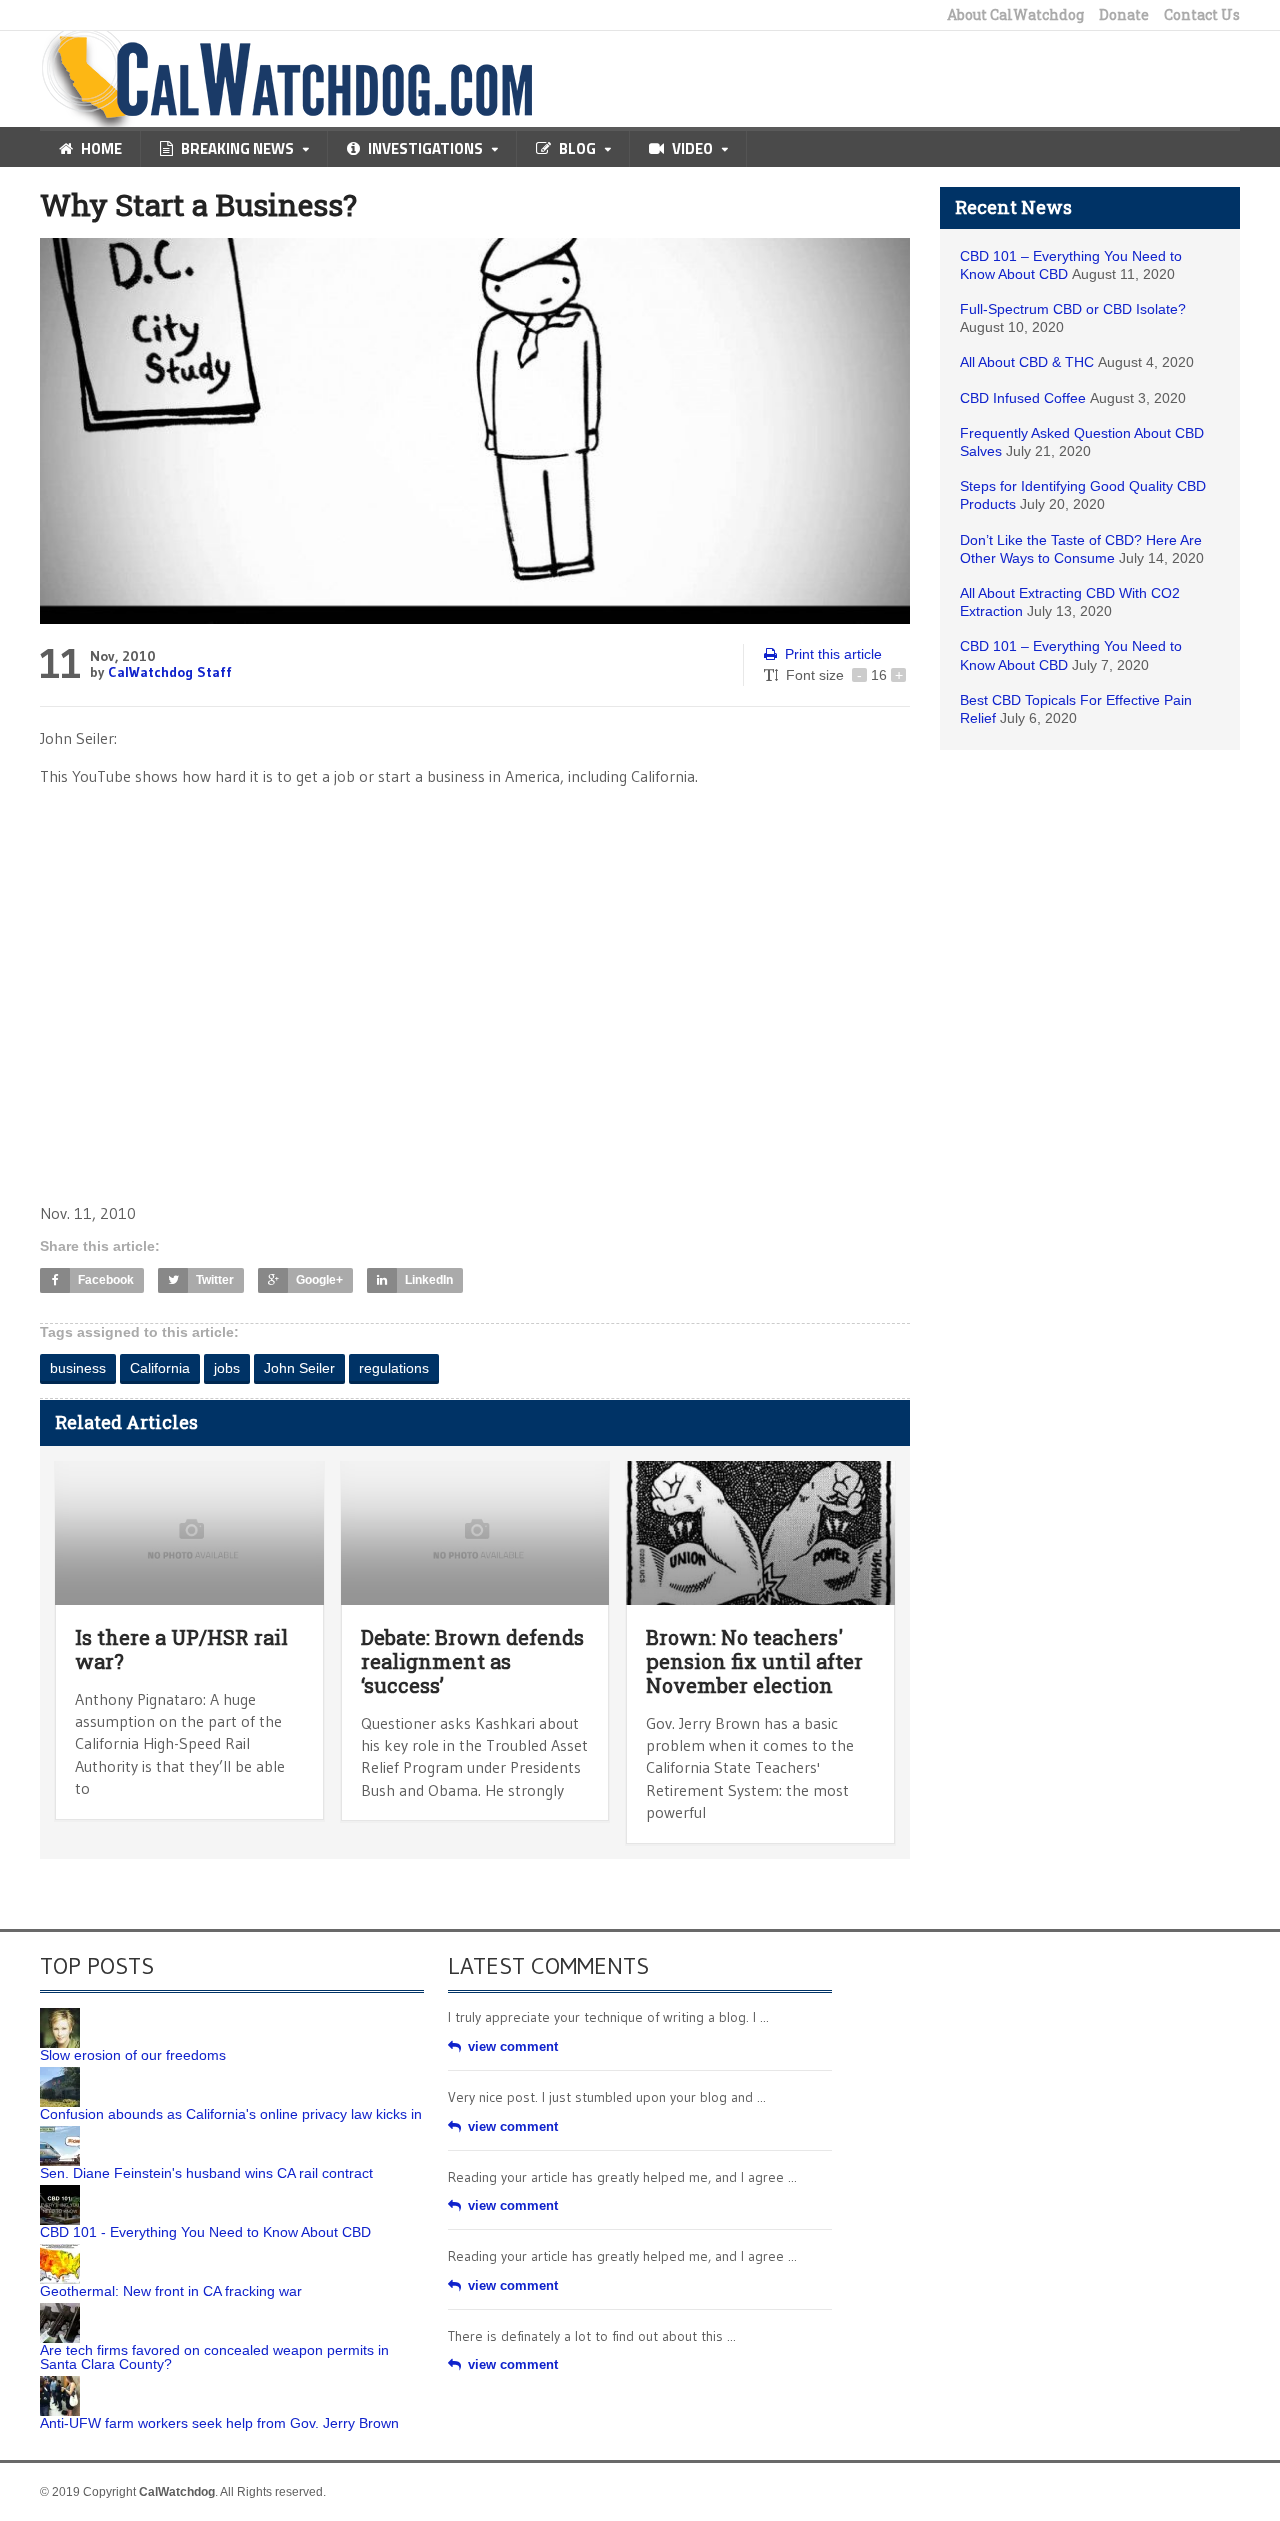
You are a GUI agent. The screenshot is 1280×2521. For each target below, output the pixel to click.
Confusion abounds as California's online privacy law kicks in (231, 2114)
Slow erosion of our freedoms (133, 2055)
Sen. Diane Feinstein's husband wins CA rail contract (206, 2173)
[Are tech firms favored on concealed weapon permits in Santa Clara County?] (60, 2310)
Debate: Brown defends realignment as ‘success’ (472, 1661)
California (160, 1368)
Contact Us (1202, 15)
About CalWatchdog (1015, 15)
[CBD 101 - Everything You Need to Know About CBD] (60, 2192)
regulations (394, 1368)
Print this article (833, 654)
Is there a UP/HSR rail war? (181, 1649)
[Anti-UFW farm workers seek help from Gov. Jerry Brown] (60, 2383)
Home (101, 148)
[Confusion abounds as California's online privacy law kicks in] (60, 2074)
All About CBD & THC (1027, 362)
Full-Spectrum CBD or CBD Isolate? (1073, 309)
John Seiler (299, 1368)
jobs (227, 1368)
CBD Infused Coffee (1023, 398)
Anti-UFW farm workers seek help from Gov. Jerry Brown (219, 2423)
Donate (1124, 15)
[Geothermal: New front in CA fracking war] (60, 2251)
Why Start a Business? (198, 204)
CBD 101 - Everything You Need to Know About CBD (205, 2232)
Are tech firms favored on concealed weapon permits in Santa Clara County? (214, 2357)
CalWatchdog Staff (170, 672)
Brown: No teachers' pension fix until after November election (754, 1661)
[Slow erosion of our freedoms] (60, 2015)
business (78, 1368)
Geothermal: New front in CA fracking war (171, 2291)
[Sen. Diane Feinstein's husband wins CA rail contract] (60, 2133)
